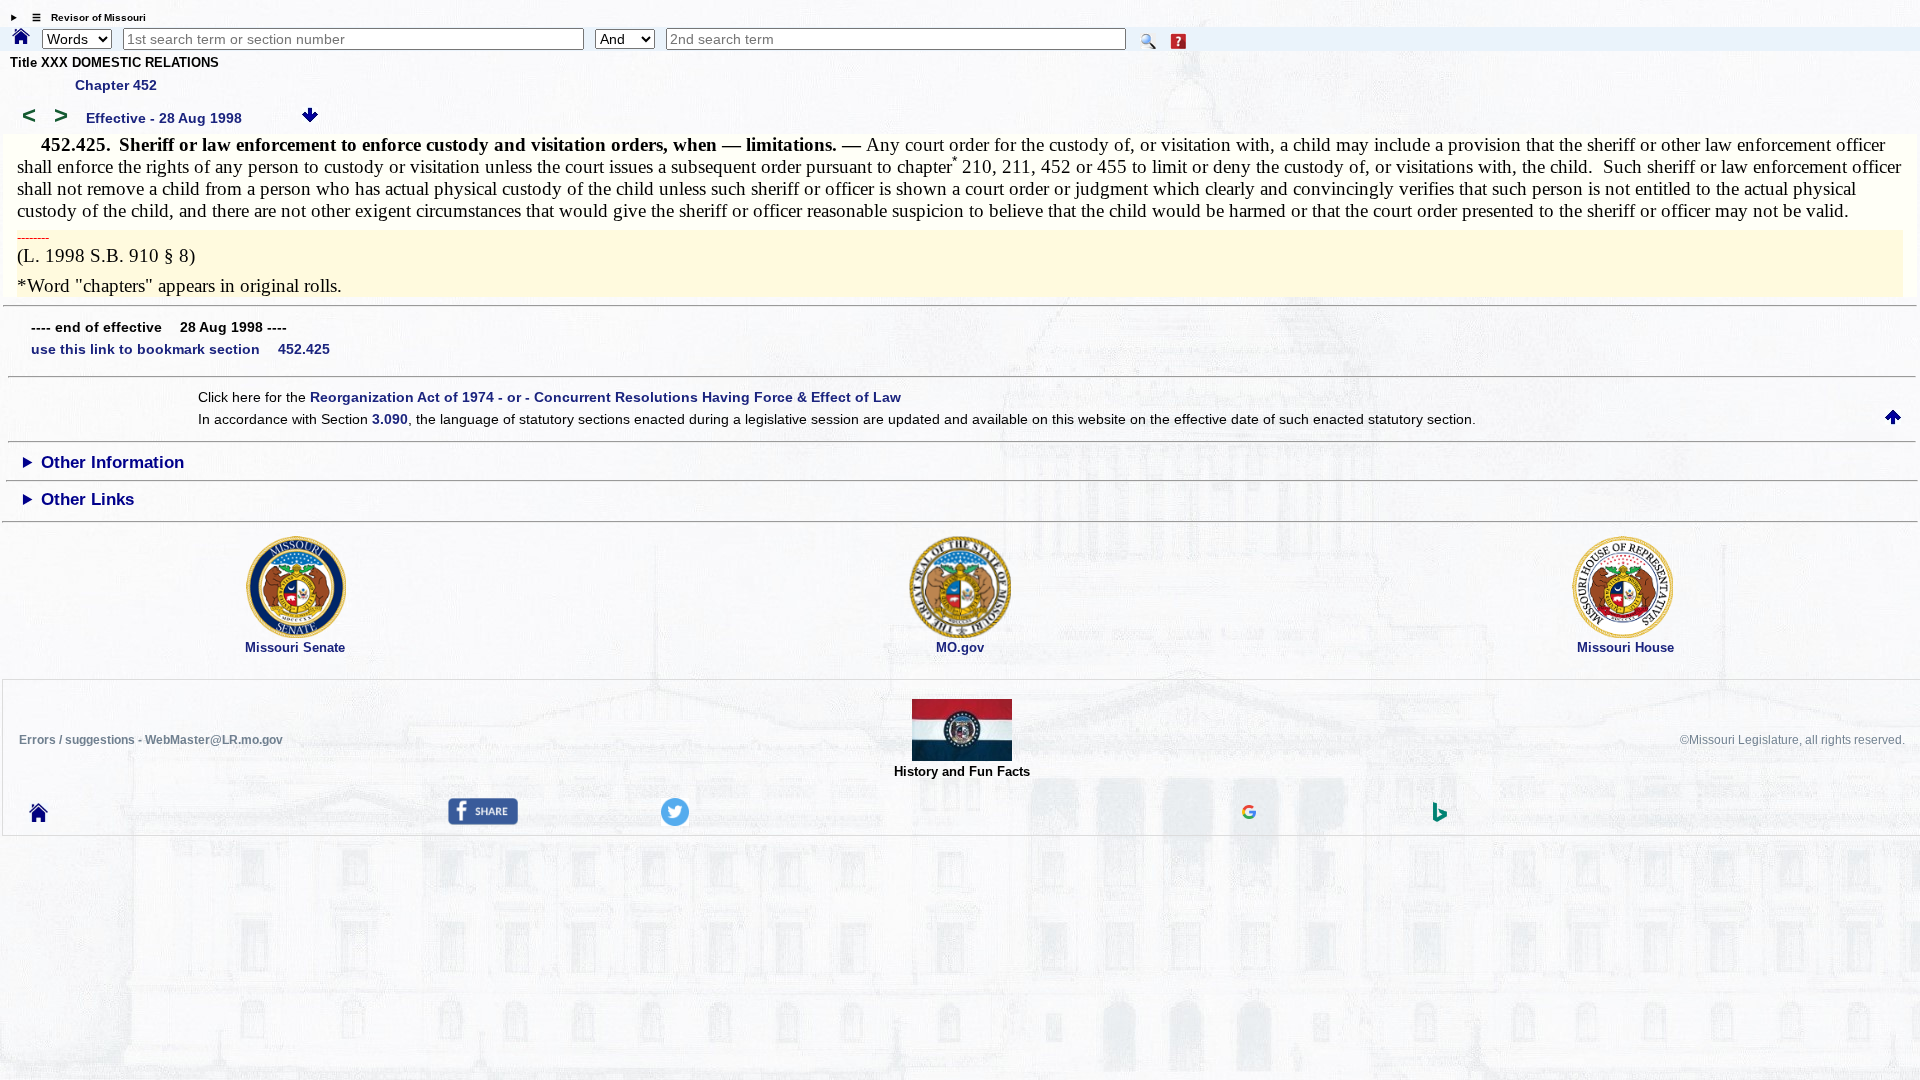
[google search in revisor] (1249, 814)
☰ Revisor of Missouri (84, 17)
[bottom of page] (310, 118)
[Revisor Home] (39, 817)
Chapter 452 (116, 85)
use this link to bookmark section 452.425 (180, 349)
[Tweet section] (675, 821)
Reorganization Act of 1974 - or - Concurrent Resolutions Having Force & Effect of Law (605, 397)
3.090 (390, 419)
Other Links (87, 499)
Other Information (112, 462)
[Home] (21, 38)
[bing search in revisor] (1440, 817)
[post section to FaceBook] (483, 820)
